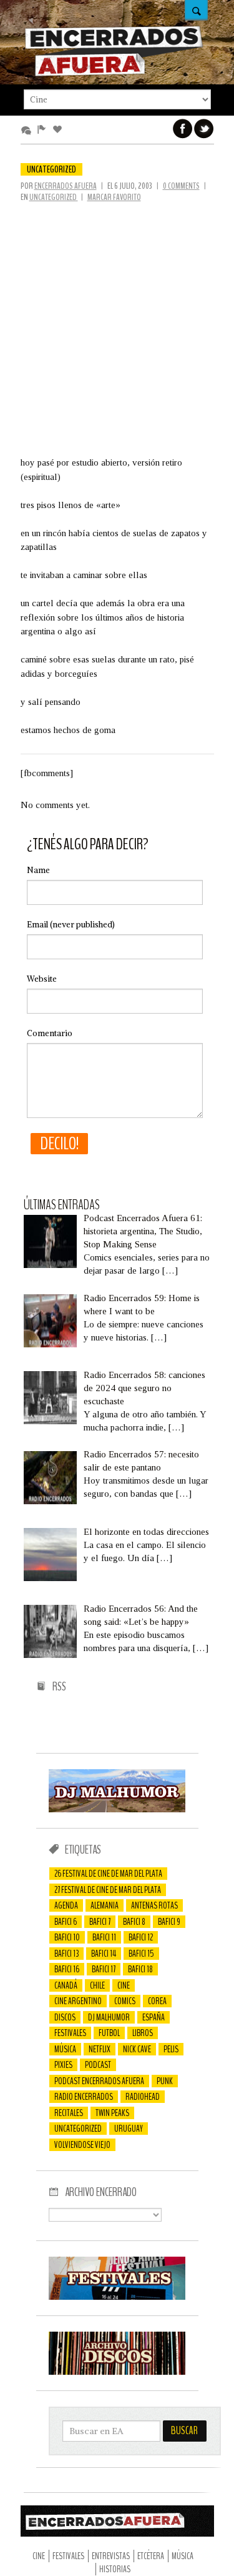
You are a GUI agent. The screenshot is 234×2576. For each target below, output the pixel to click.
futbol (109, 2033)
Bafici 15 (141, 1954)
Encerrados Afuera (66, 186)
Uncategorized (51, 169)
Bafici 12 (141, 1937)
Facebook (183, 129)
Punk (165, 2081)
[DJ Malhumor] (117, 1809)
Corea (157, 2001)
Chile (97, 1985)
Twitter (204, 129)
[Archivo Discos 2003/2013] (117, 2372)
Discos (65, 2017)
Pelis (171, 2049)
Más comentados (28, 130)
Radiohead (143, 2097)
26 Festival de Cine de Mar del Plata (108, 1874)
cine (124, 1985)
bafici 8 (134, 1922)
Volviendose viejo (82, 2145)
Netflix (100, 2049)
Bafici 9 (169, 1922)
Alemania (105, 1905)
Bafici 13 (66, 1954)
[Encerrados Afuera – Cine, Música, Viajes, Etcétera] (114, 74)
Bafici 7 (100, 1922)
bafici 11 (104, 1937)
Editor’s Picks (44, 130)
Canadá (66, 1985)
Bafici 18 (140, 1969)
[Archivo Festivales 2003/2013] (117, 2297)
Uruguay (129, 2129)
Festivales (70, 2033)
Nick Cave (137, 2049)
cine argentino (78, 2001)
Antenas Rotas (154, 1905)
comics (125, 2001)
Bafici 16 (67, 1969)
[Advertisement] (117, 326)
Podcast (98, 2065)
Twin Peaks (112, 2113)
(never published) (71, 925)
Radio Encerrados (84, 2097)
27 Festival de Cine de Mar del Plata (108, 1890)
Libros (143, 2033)
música (65, 2049)
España (154, 2017)
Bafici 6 (66, 1922)
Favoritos (60, 130)
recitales (69, 2113)
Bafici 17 (104, 1969)
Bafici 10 (67, 1937)
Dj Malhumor (109, 2017)
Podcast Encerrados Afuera (99, 2081)
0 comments (181, 186)
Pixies (63, 2065)
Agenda (66, 1905)
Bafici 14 (104, 1954)
